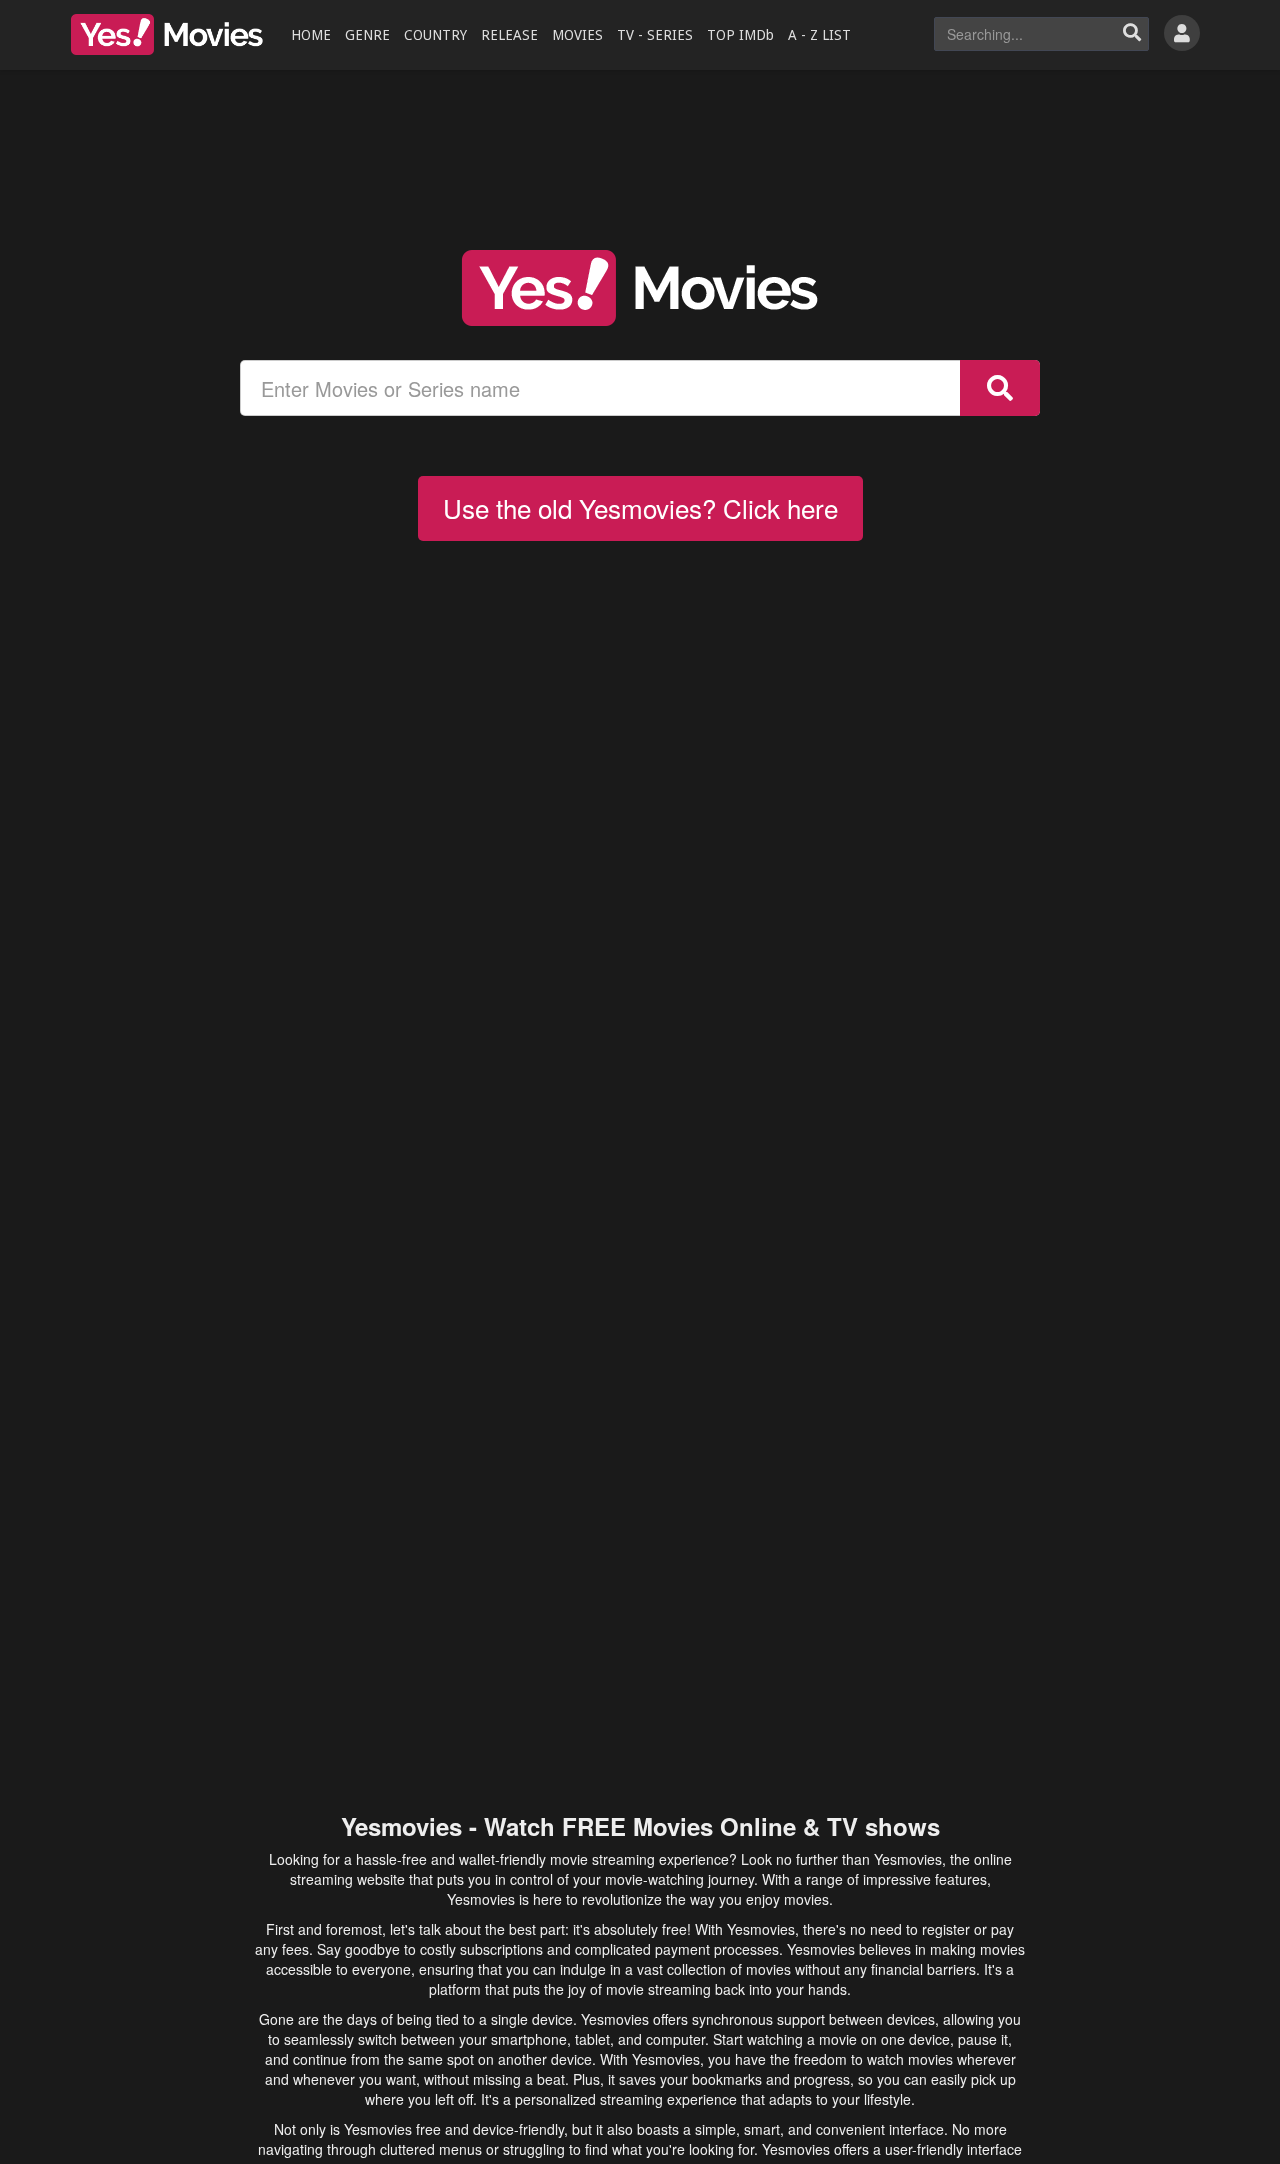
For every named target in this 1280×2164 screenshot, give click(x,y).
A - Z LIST (819, 35)
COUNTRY (435, 35)
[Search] (1132, 34)
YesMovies (167, 34)
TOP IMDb (740, 35)
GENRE (367, 35)
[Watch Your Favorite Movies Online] (640, 288)
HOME (311, 35)
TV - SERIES (655, 35)
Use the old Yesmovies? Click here (640, 507)
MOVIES (577, 35)
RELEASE (509, 35)
